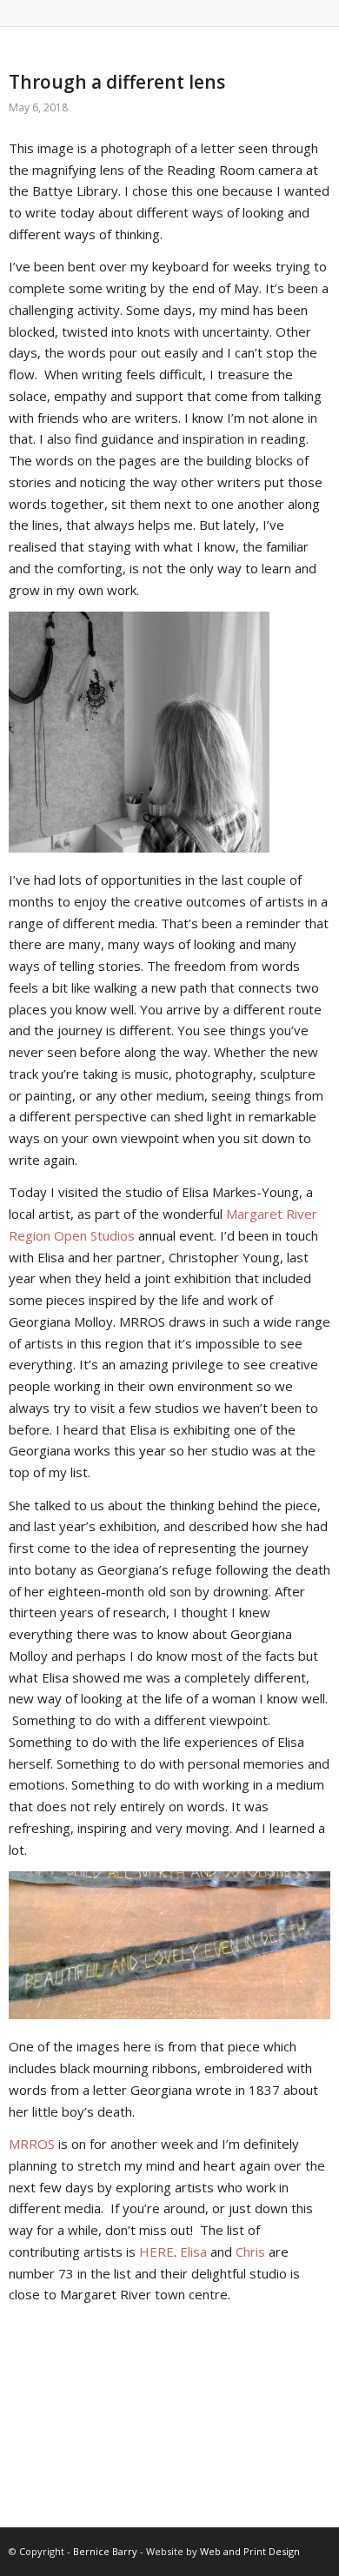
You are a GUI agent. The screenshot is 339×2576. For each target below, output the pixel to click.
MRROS (32, 2144)
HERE (156, 2251)
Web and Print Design (250, 2551)
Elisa (193, 2251)
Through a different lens (117, 82)
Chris (250, 2251)
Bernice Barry (105, 2551)
